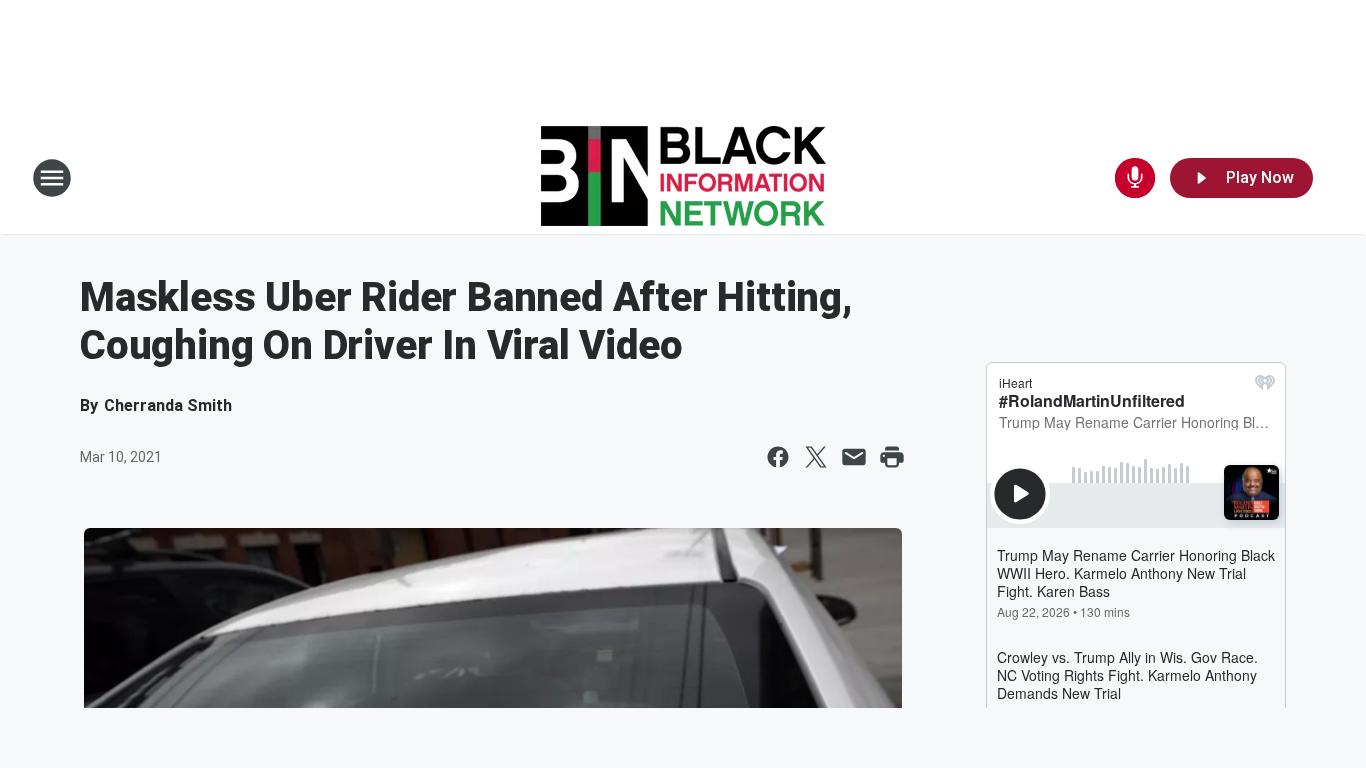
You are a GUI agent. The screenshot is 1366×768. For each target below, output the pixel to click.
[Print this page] (892, 457)
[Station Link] (683, 178)
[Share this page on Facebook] (778, 457)
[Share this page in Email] (854, 457)
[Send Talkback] (1135, 178)
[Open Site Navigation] (52, 178)
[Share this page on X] (816, 457)
